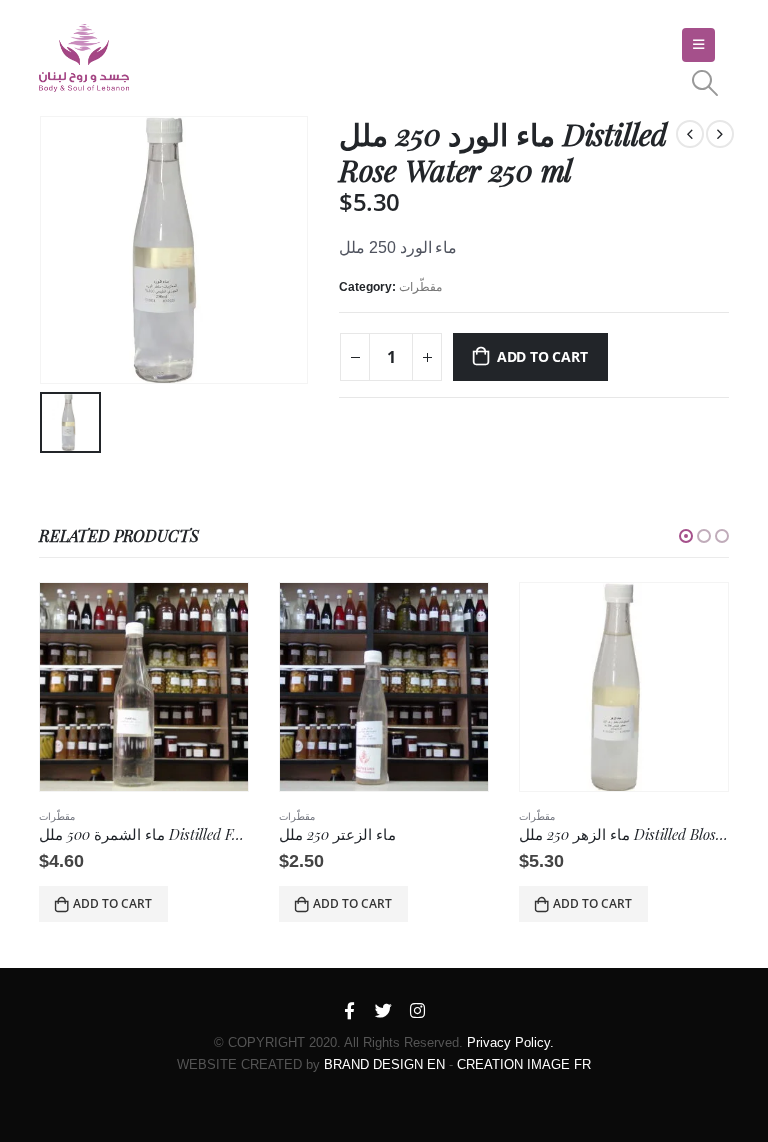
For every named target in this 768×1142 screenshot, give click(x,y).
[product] (144, 687)
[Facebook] (350, 1012)
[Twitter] (384, 1012)
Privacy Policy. (510, 1042)
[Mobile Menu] (698, 45)
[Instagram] (418, 1012)
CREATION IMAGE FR (524, 1064)
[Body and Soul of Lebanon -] (84, 58)
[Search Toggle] (705, 83)
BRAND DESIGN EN (384, 1064)
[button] (686, 536)
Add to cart (542, 356)
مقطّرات (420, 287)
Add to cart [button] (112, 903)
